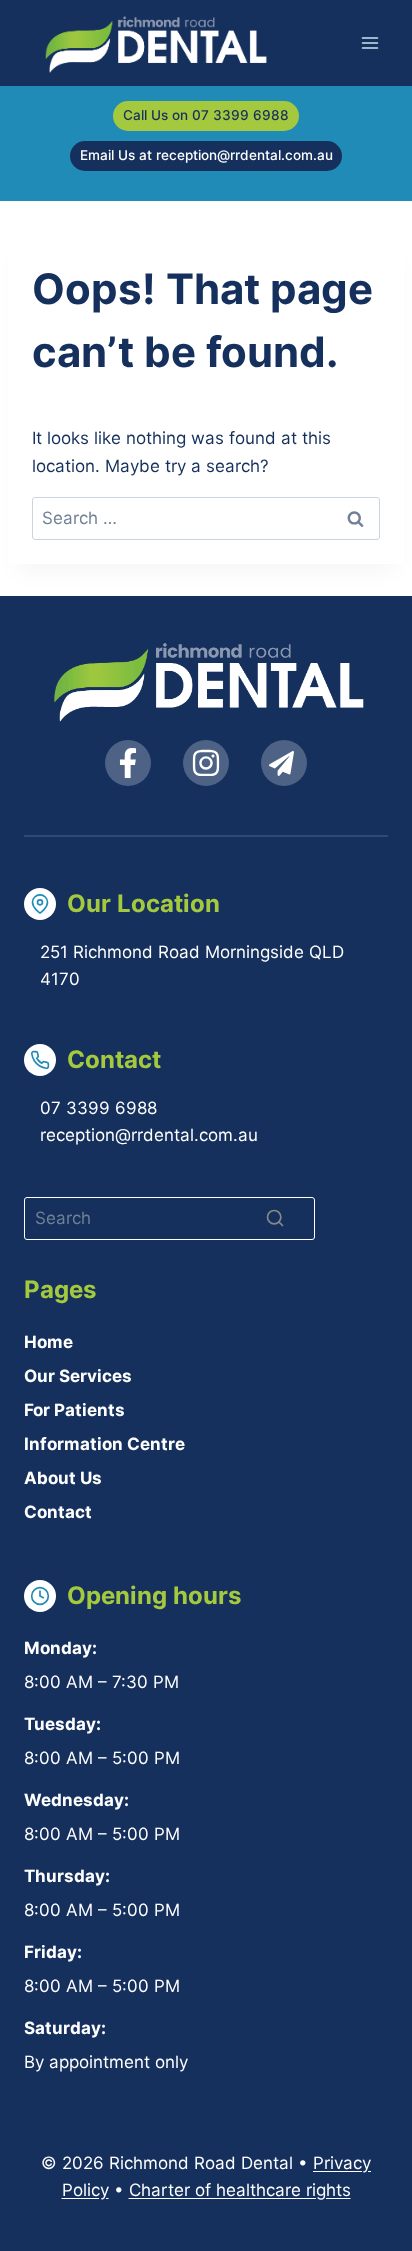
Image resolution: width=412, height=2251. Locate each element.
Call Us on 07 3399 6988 (206, 115)
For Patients (74, 1410)
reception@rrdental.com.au (149, 1135)
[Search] (275, 1218)
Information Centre (104, 1444)
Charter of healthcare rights (240, 2190)
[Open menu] (369, 42)
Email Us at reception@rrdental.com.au (206, 155)
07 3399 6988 (98, 1108)
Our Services (78, 1376)
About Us (63, 1478)
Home (48, 1342)
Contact (58, 1512)
